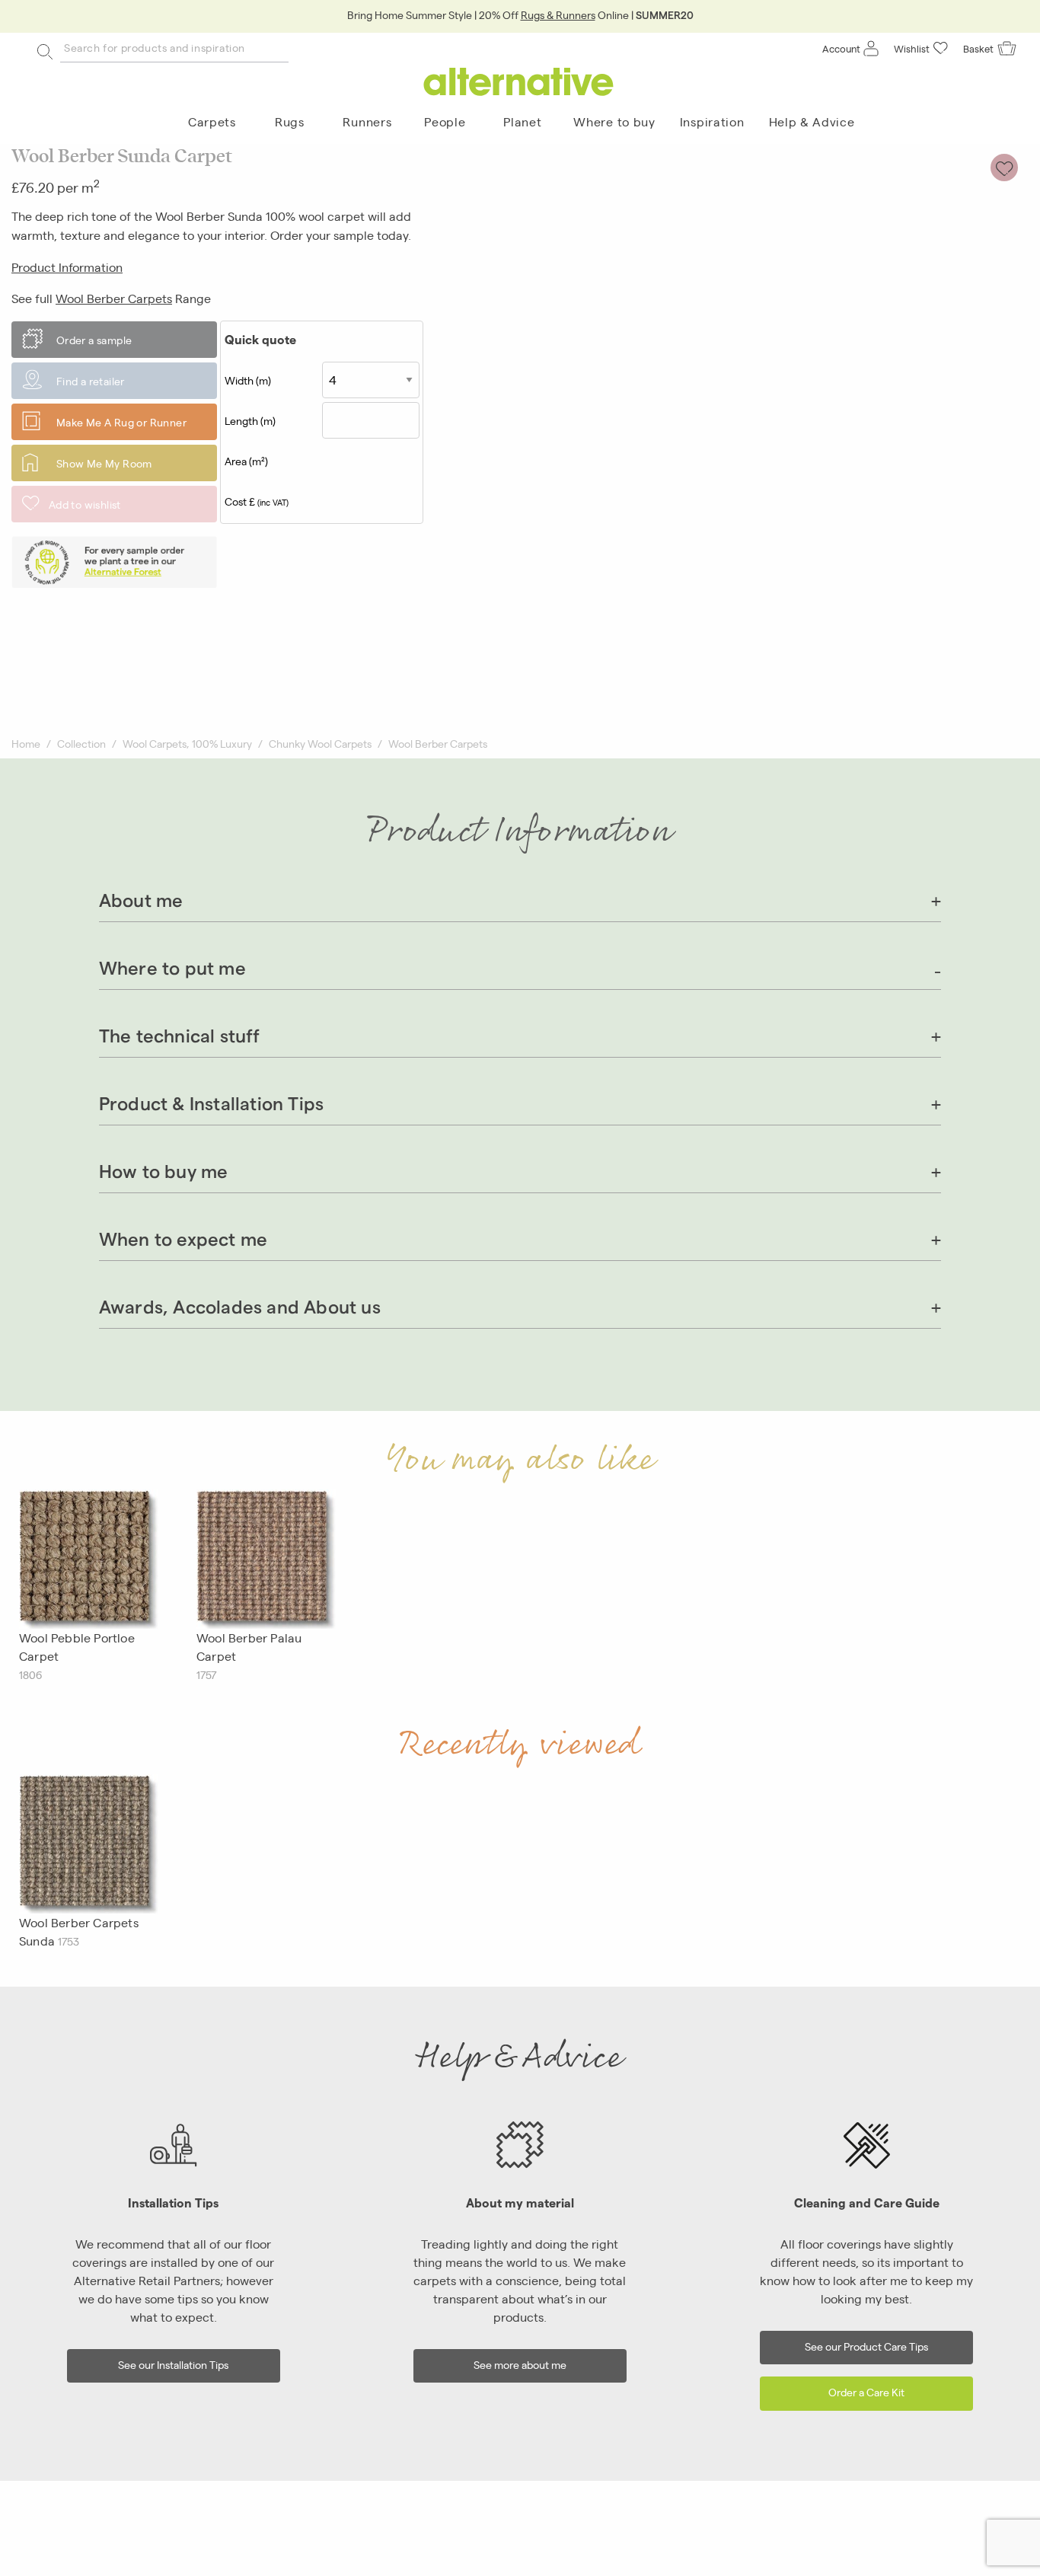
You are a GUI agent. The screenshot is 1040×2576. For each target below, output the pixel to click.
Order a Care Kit (866, 2391)
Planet (522, 121)
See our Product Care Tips (866, 2346)
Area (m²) (246, 461)
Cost (257, 501)
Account (841, 48)
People (445, 121)
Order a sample (94, 340)
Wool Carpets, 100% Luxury (187, 743)
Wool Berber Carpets (114, 298)
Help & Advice (812, 121)
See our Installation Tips (173, 2364)
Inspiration (712, 121)
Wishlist (912, 48)
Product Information (67, 267)
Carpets (212, 121)
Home (26, 743)
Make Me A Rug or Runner (121, 422)
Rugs (290, 121)
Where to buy (614, 121)
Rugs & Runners (558, 14)
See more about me (520, 2364)
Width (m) (248, 380)
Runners (367, 121)
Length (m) (250, 420)
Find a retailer (91, 381)
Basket (978, 48)
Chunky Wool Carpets (320, 743)
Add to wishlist (85, 504)
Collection (81, 743)
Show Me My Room (104, 463)
